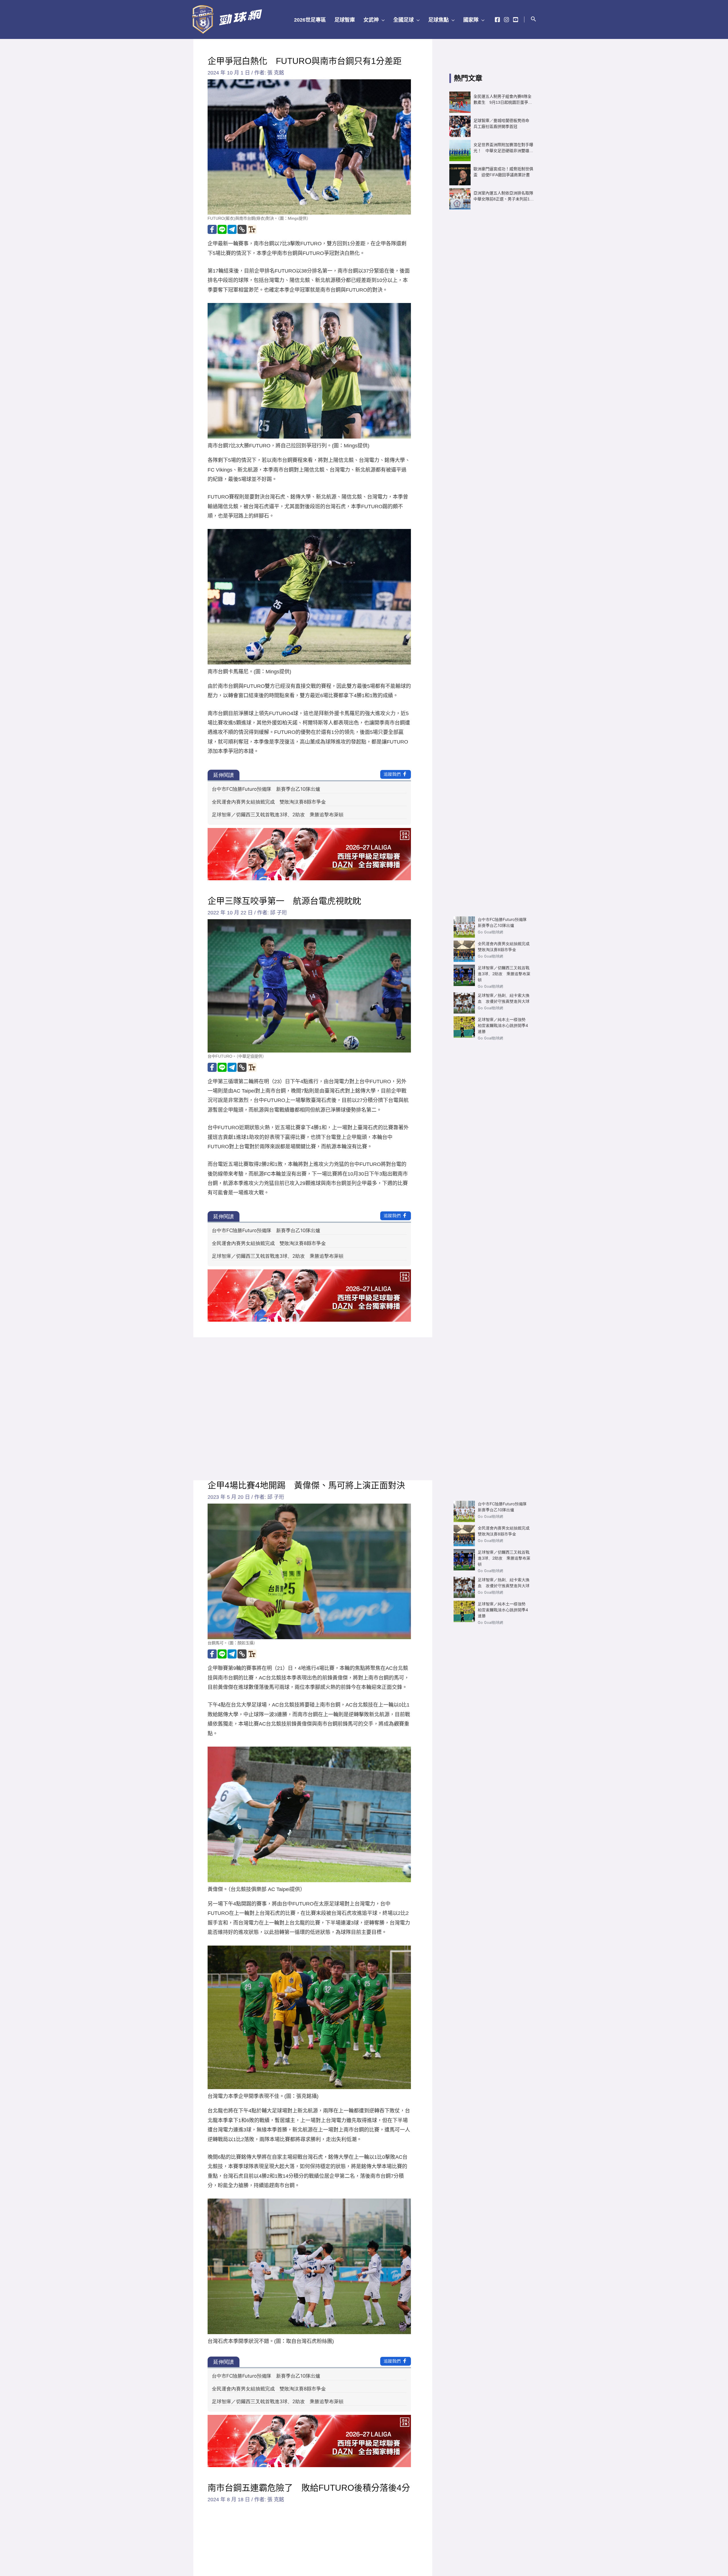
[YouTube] (516, 20)
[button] (382, 20)
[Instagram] (506, 20)
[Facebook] (497, 20)
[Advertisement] (492, 312)
